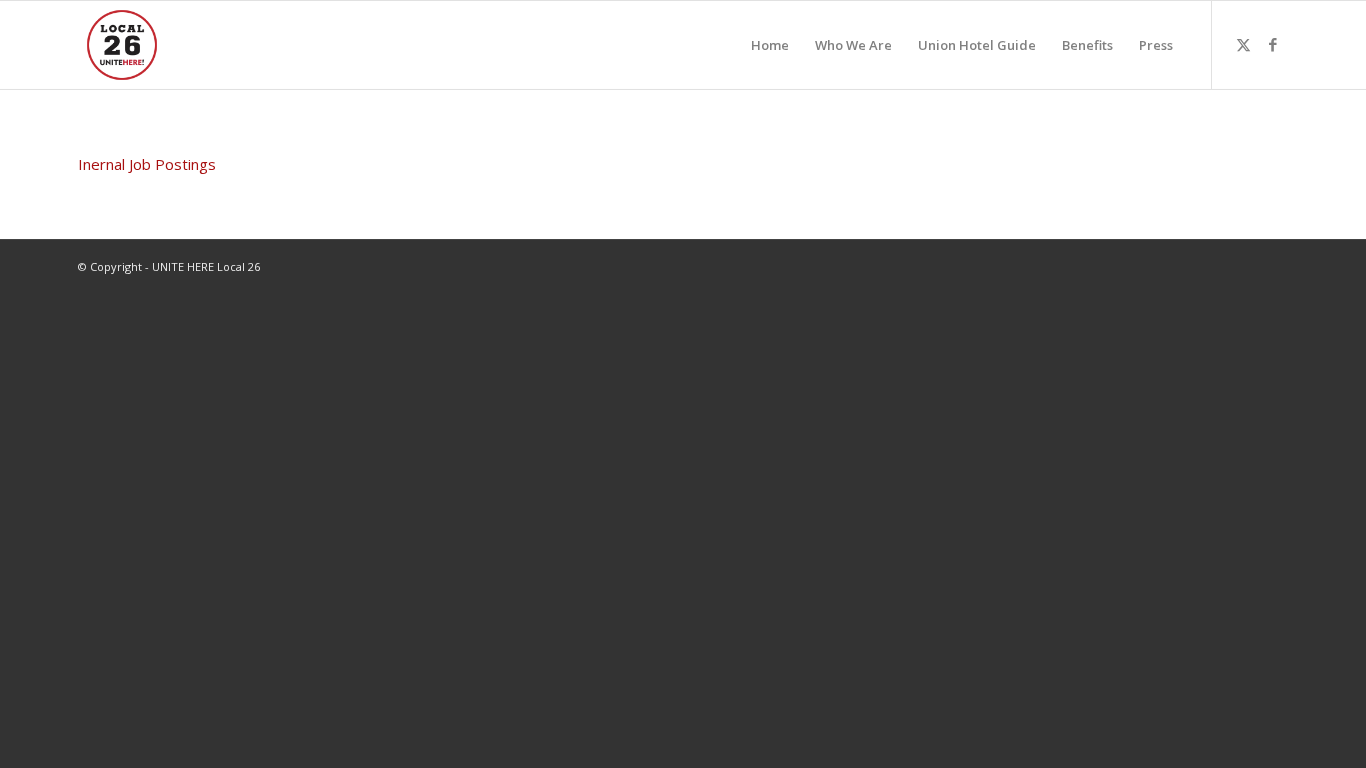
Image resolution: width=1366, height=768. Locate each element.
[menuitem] (770, 45)
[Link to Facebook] (1273, 44)
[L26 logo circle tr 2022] (122, 45)
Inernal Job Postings (147, 164)
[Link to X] (1243, 44)
